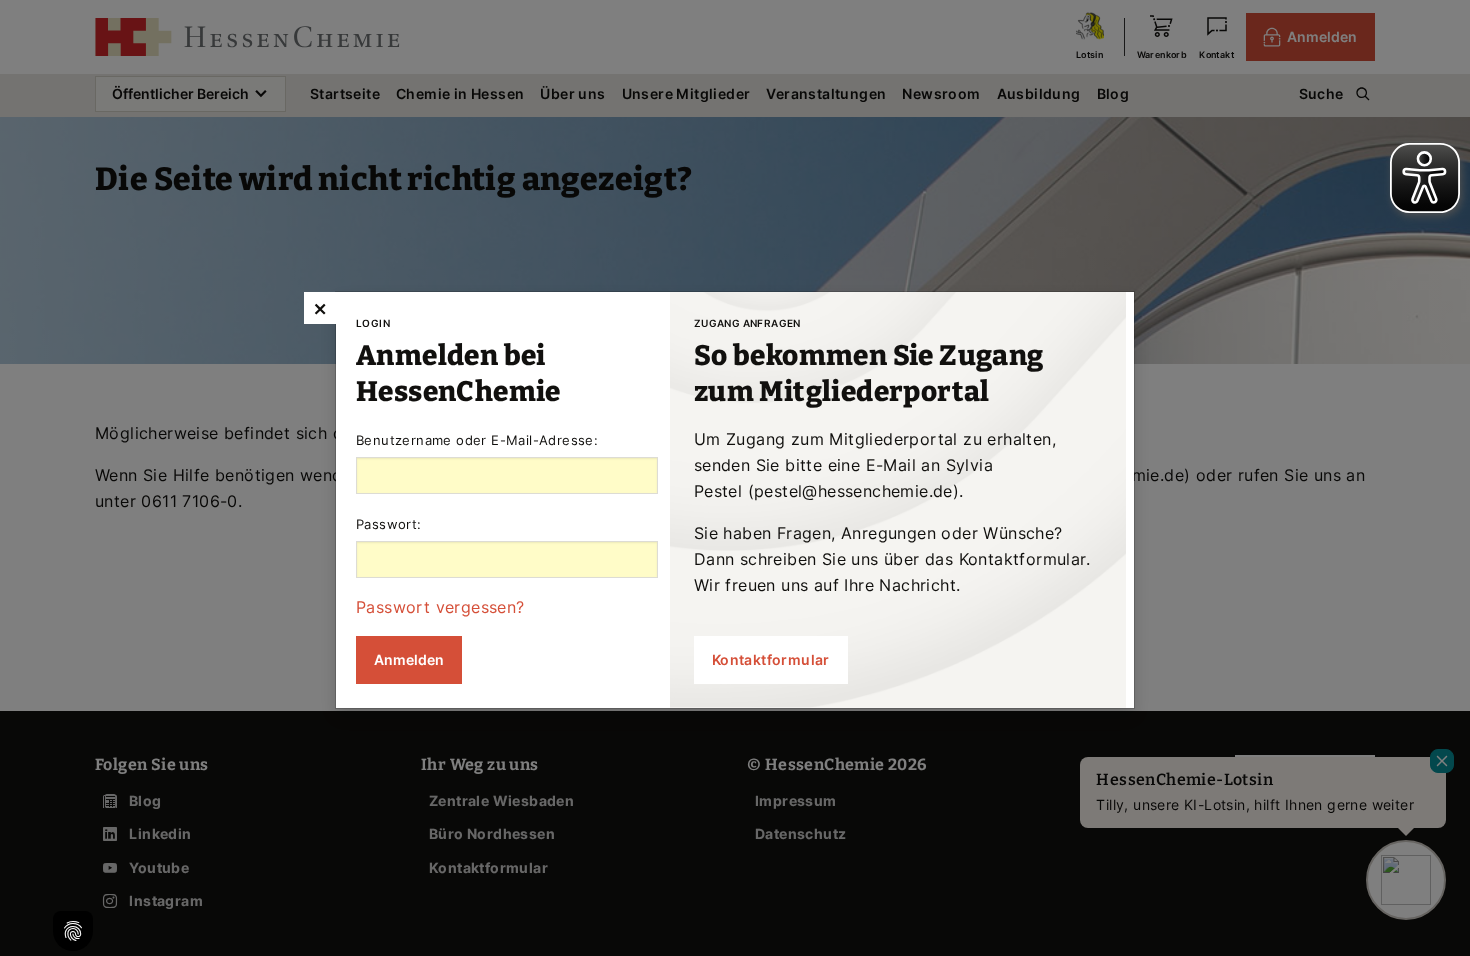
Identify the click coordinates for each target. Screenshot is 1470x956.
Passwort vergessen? (440, 607)
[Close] (320, 308)
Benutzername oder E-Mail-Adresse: (477, 440)
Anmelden (409, 659)
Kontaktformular (771, 659)
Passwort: (389, 524)
